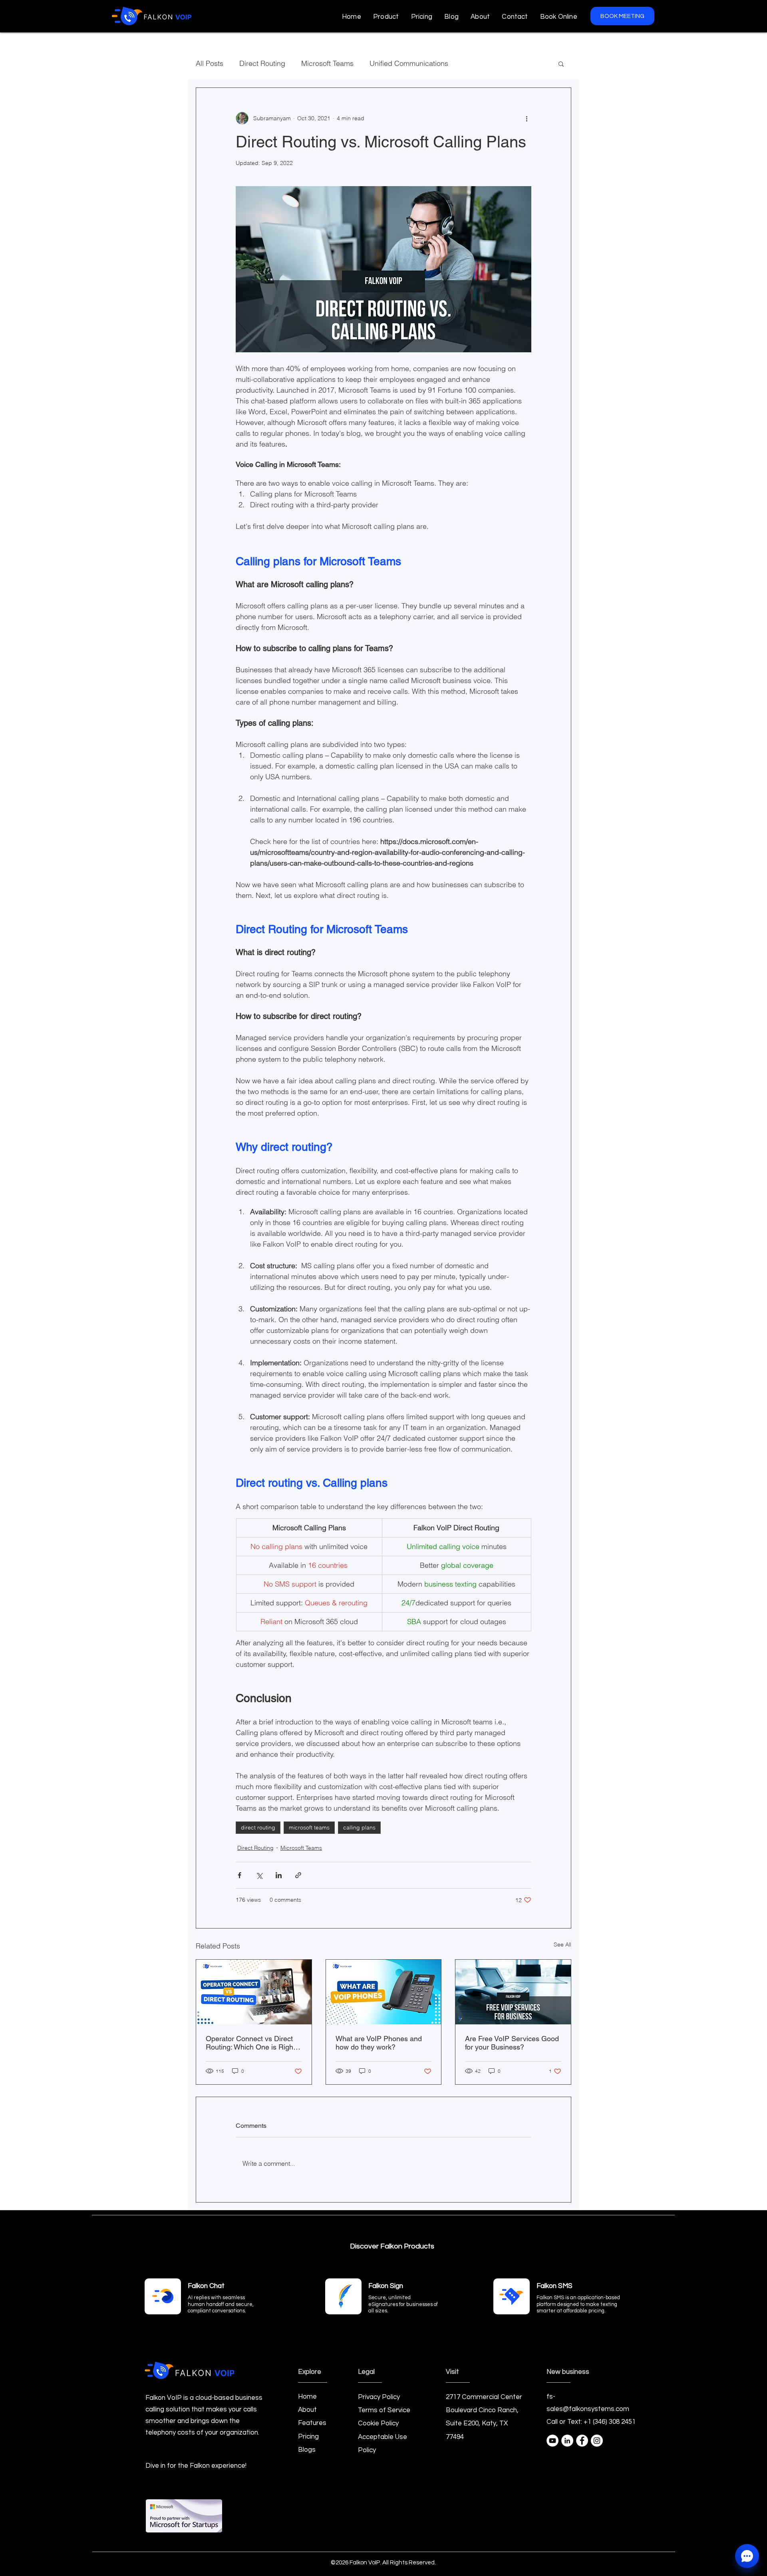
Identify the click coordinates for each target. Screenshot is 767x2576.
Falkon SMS (554, 2286)
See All (562, 1944)
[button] (386, 17)
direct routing (258, 1827)
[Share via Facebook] (239, 1875)
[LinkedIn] (567, 2441)
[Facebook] (582, 2441)
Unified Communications (409, 63)
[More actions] (527, 118)
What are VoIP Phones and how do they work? (379, 2043)
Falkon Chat (206, 2286)
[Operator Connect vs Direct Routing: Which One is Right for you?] (254, 1992)
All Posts (210, 63)
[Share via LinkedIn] (279, 1875)
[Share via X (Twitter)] (259, 1875)
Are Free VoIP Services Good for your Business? (512, 2043)
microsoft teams (309, 1827)
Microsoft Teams (327, 63)
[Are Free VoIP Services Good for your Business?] (513, 1992)
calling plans (359, 1827)
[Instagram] (597, 2441)
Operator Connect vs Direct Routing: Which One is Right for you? (250, 2043)
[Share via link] (298, 1875)
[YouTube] (552, 2441)
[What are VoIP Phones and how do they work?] (384, 1992)
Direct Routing (262, 63)
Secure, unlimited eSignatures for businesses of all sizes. (403, 2304)
